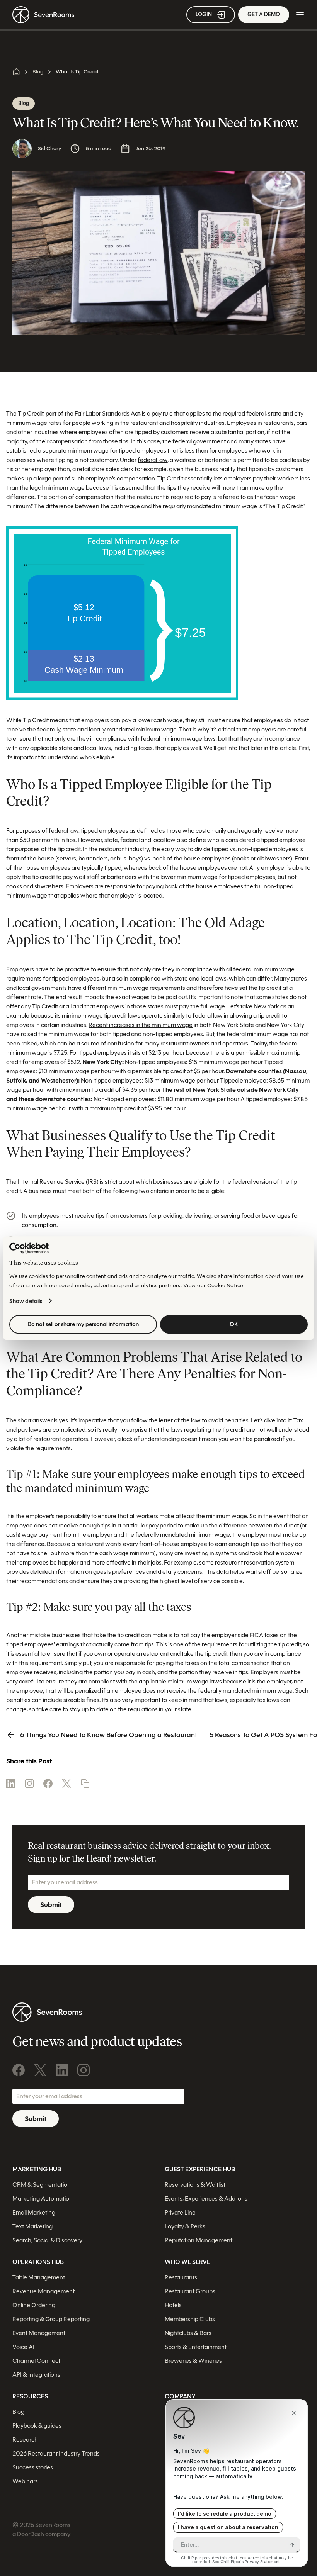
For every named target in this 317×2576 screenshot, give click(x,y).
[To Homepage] (43, 15)
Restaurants (181, 2277)
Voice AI (23, 2347)
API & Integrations (36, 2375)
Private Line (180, 2212)
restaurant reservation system (255, 1562)
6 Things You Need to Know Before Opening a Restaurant (109, 1735)
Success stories (33, 2467)
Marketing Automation (43, 2198)
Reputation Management (199, 2240)
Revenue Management (43, 2291)
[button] (85, 1784)
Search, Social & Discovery (47, 2240)
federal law (153, 460)
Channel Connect (36, 2361)
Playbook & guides (37, 2426)
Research (25, 2439)
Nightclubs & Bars (188, 2333)
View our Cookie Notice (213, 1285)
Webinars (25, 2481)
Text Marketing (32, 2226)
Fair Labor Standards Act (107, 413)
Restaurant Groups (190, 2291)
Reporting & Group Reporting (51, 2319)
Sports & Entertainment (196, 2347)
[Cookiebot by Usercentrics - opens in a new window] (29, 1248)
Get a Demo (264, 14)
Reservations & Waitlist (195, 2185)
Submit (51, 1905)
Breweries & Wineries (193, 2361)
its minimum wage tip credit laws (98, 1016)
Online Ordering (34, 2305)
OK (234, 1324)
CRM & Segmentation (42, 2185)
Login (204, 14)
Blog (38, 72)
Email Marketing (34, 2212)
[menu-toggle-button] (300, 15)
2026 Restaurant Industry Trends (56, 2453)
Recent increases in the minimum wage (141, 1025)
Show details (26, 1301)
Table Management (39, 2277)
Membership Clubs (190, 2319)
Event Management (39, 2333)
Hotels (173, 2305)
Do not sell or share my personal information (83, 1324)
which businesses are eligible (174, 1182)
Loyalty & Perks (185, 2226)
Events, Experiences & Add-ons (206, 2198)
